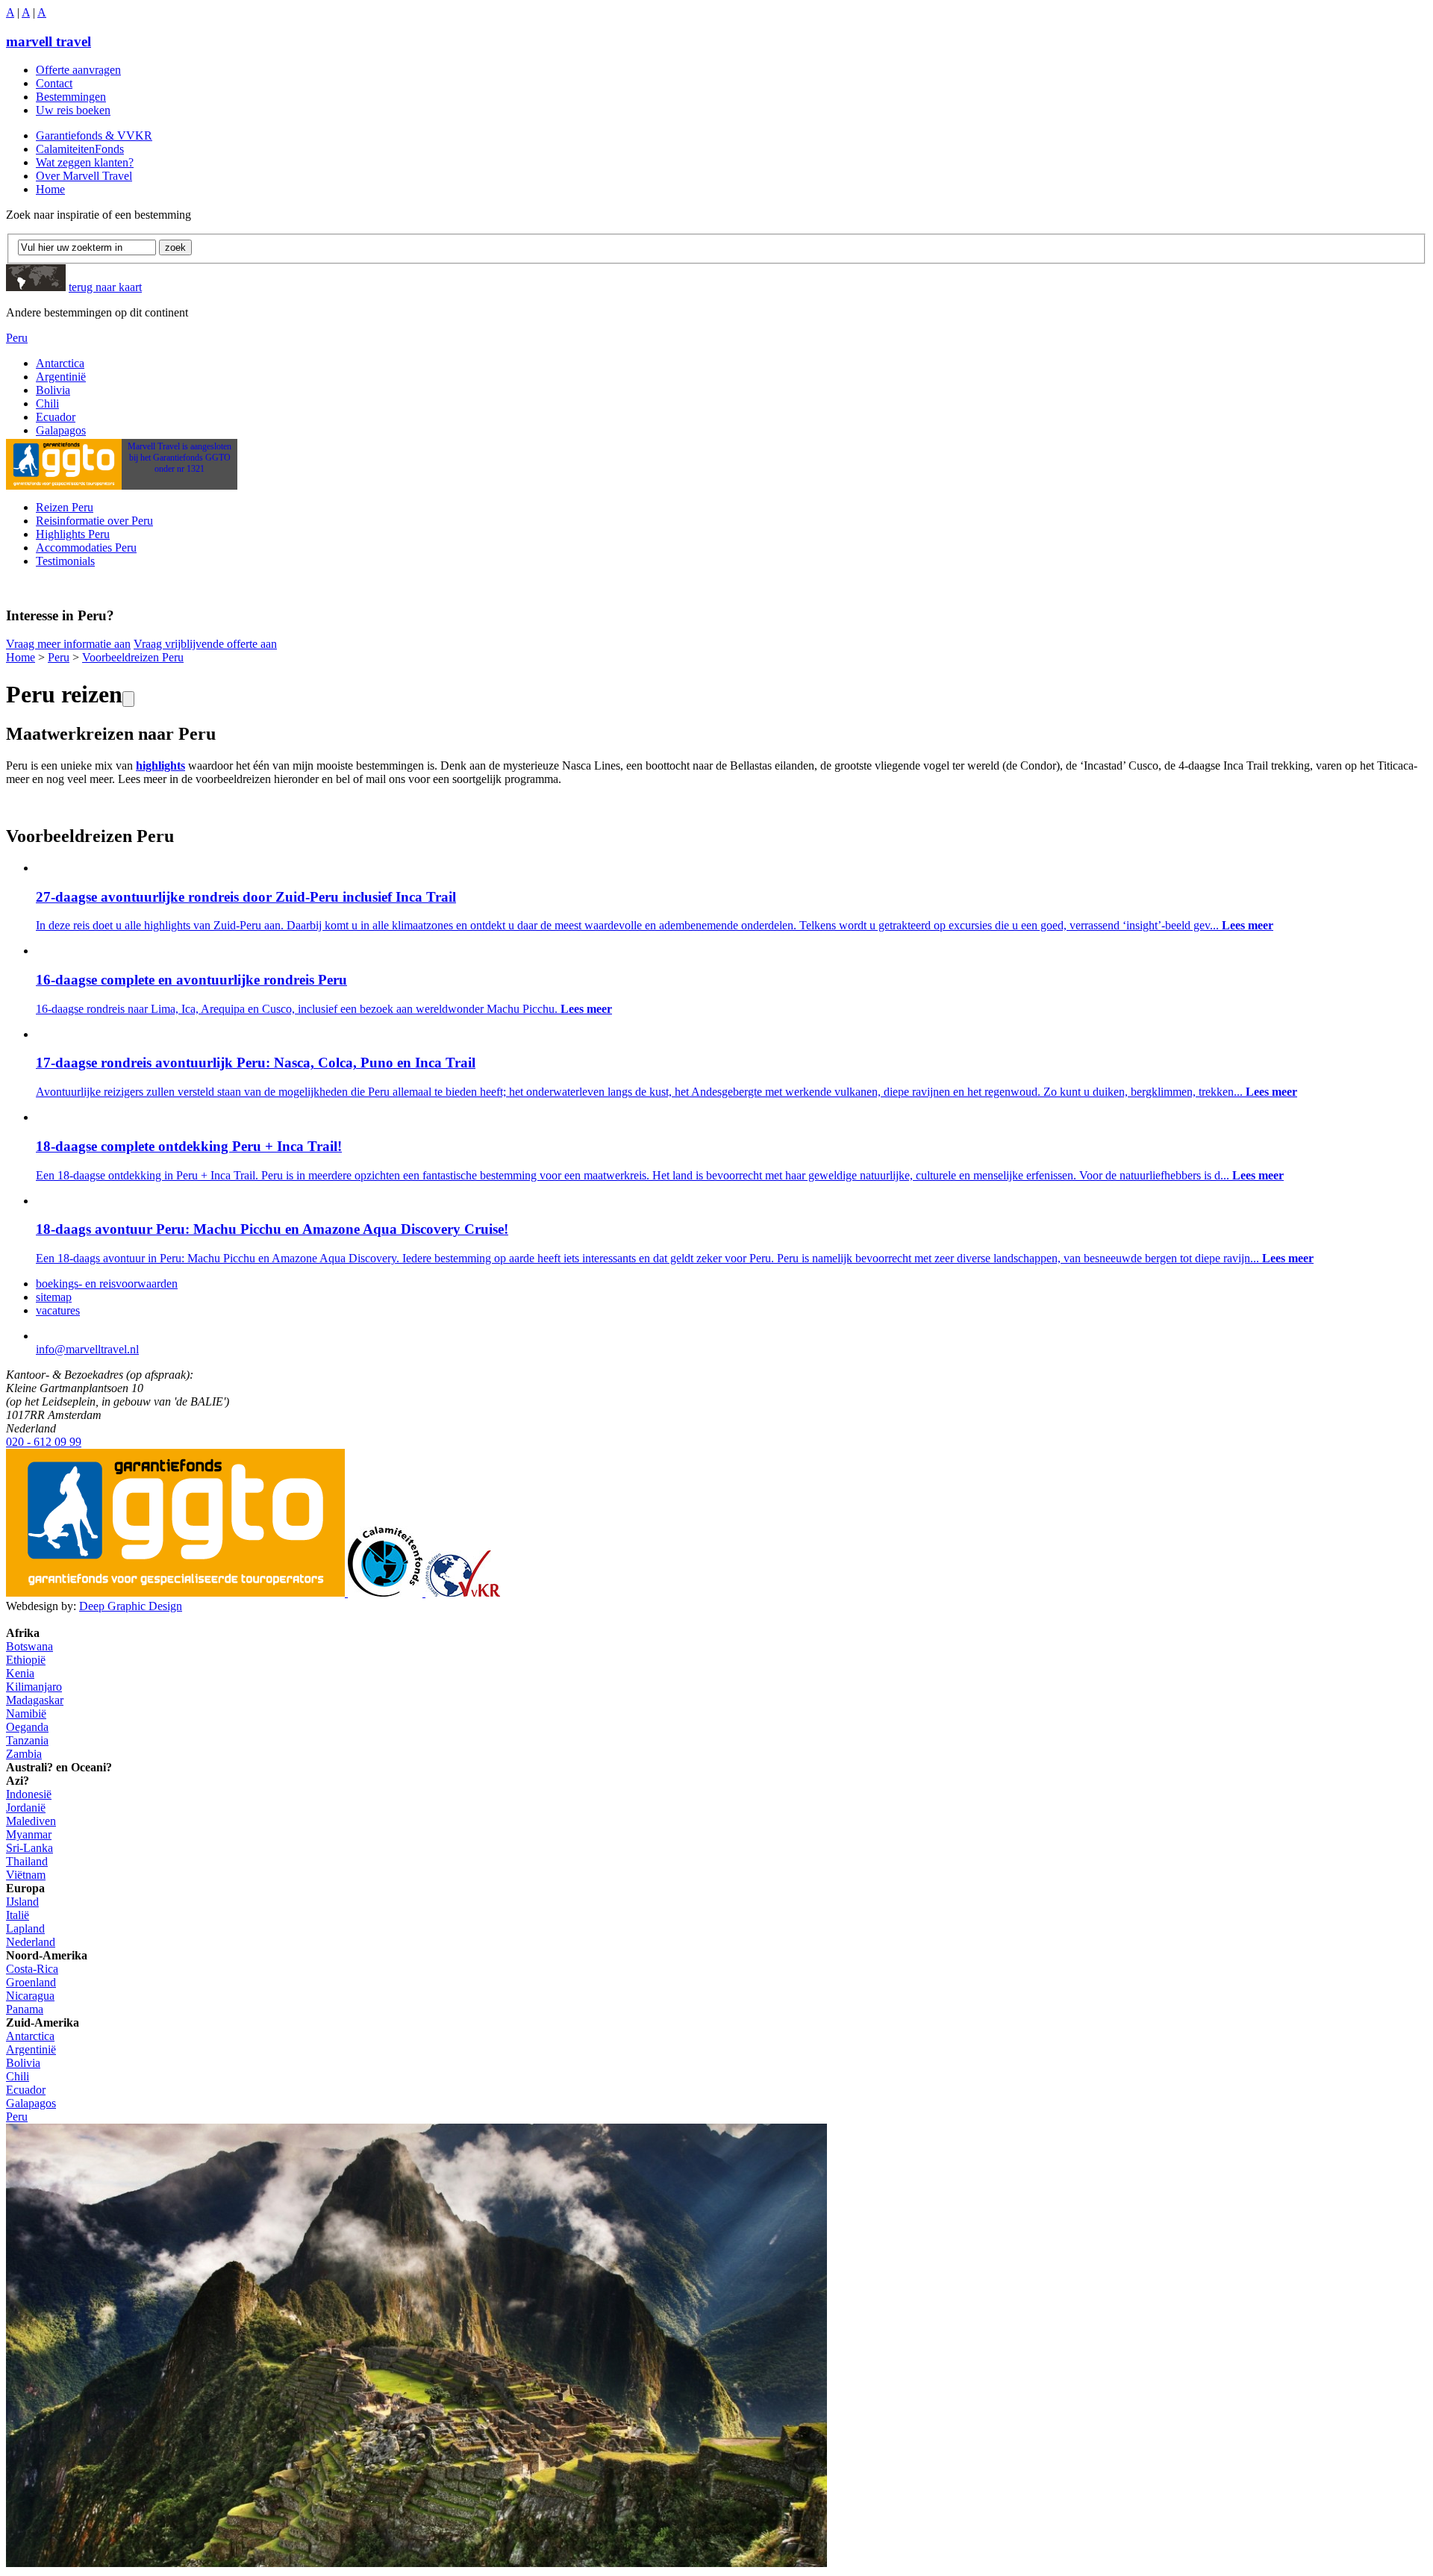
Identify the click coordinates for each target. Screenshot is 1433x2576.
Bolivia (53, 390)
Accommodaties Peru (86, 548)
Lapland (25, 1928)
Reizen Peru (65, 507)
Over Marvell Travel (84, 176)
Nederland (31, 1942)
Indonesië (29, 1794)
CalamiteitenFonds (80, 149)
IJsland (22, 1902)
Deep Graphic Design (131, 1606)
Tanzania (27, 1740)
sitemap (54, 1297)
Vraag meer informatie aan (68, 644)
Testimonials (65, 561)
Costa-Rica (32, 1969)
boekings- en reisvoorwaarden (107, 1284)
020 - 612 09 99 (44, 1442)
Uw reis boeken (73, 110)
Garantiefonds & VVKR (94, 135)
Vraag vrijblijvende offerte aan (205, 644)
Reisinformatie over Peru (94, 521)
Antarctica (60, 363)
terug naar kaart (105, 287)
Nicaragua (30, 1996)
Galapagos (61, 430)
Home (50, 189)
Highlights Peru (73, 534)
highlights (160, 765)
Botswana (29, 1646)
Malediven (31, 1821)
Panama (25, 2009)
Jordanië (26, 1808)
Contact (54, 83)
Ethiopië (26, 1660)
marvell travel (49, 41)
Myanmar (29, 1834)
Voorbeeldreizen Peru (133, 657)
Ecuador (56, 417)
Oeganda (27, 1727)
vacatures (58, 1310)
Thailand (27, 1861)
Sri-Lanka (29, 1848)
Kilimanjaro (34, 1687)
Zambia (24, 1754)
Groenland (31, 1982)
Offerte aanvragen (78, 70)
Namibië (26, 1713)
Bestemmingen (71, 97)
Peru (17, 338)
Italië (18, 1915)
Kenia (20, 1673)
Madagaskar (35, 1700)
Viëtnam (26, 1875)
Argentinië (61, 377)
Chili (47, 403)
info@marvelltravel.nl (87, 1349)
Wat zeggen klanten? (85, 162)
